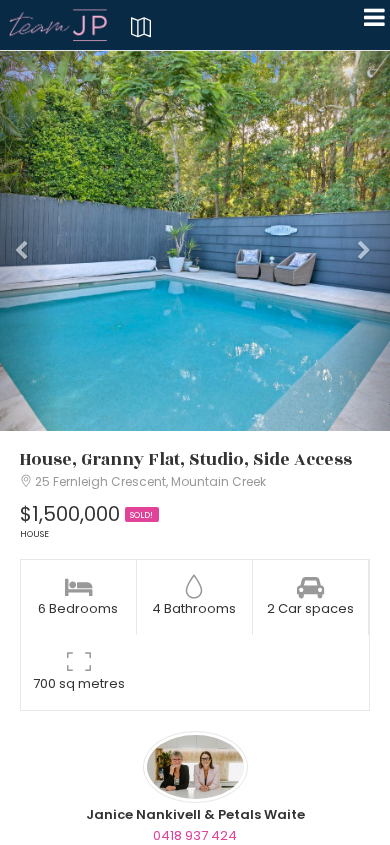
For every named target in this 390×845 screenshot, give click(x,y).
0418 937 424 (195, 835)
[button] (29, 241)
